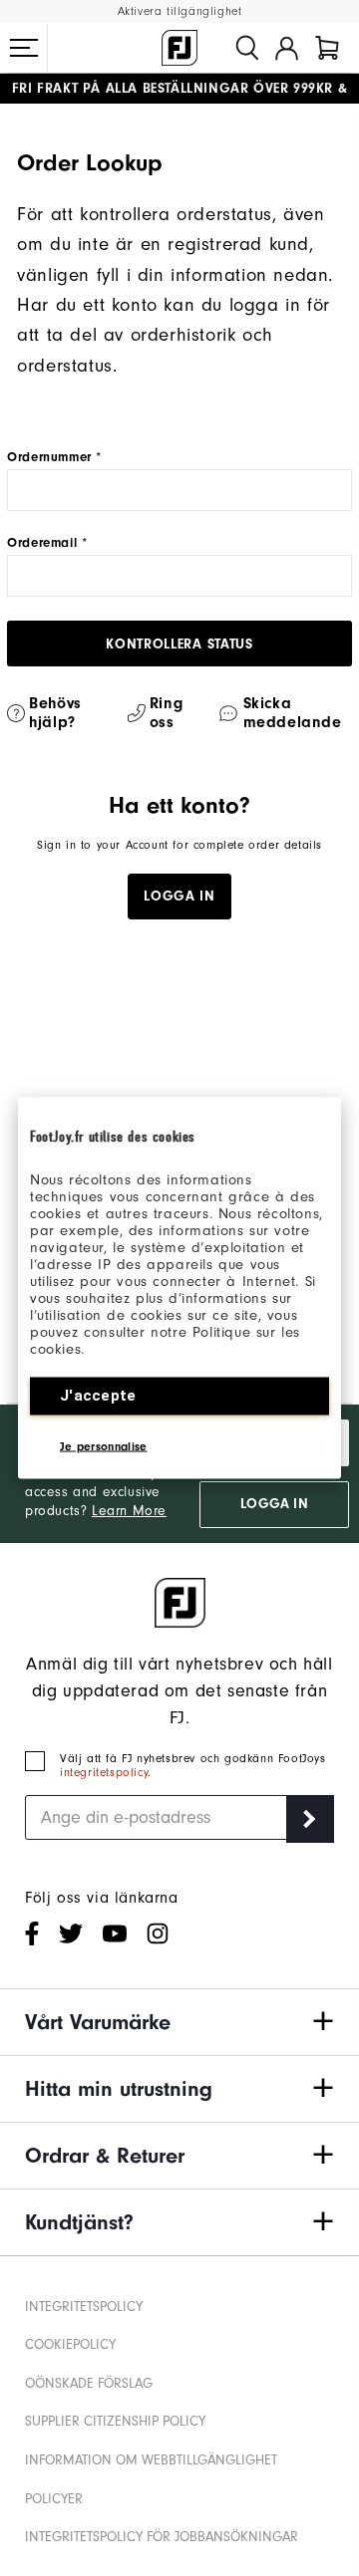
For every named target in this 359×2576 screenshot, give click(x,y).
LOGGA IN (274, 1504)
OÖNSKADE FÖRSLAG (89, 2383)
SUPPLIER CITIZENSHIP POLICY (115, 2421)
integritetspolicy (104, 1772)
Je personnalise (104, 1446)
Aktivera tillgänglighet (180, 11)
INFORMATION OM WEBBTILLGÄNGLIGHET (151, 2460)
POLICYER (54, 2499)
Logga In (179, 897)
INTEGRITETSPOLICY (84, 2307)
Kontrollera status (179, 644)
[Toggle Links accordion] (179, 2022)
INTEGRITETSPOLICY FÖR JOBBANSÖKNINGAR (162, 2537)
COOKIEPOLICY (70, 2344)
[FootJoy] (179, 48)
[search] (247, 48)
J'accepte (98, 1396)
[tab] (327, 48)
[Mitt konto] (287, 48)
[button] (24, 48)
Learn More (129, 1511)
